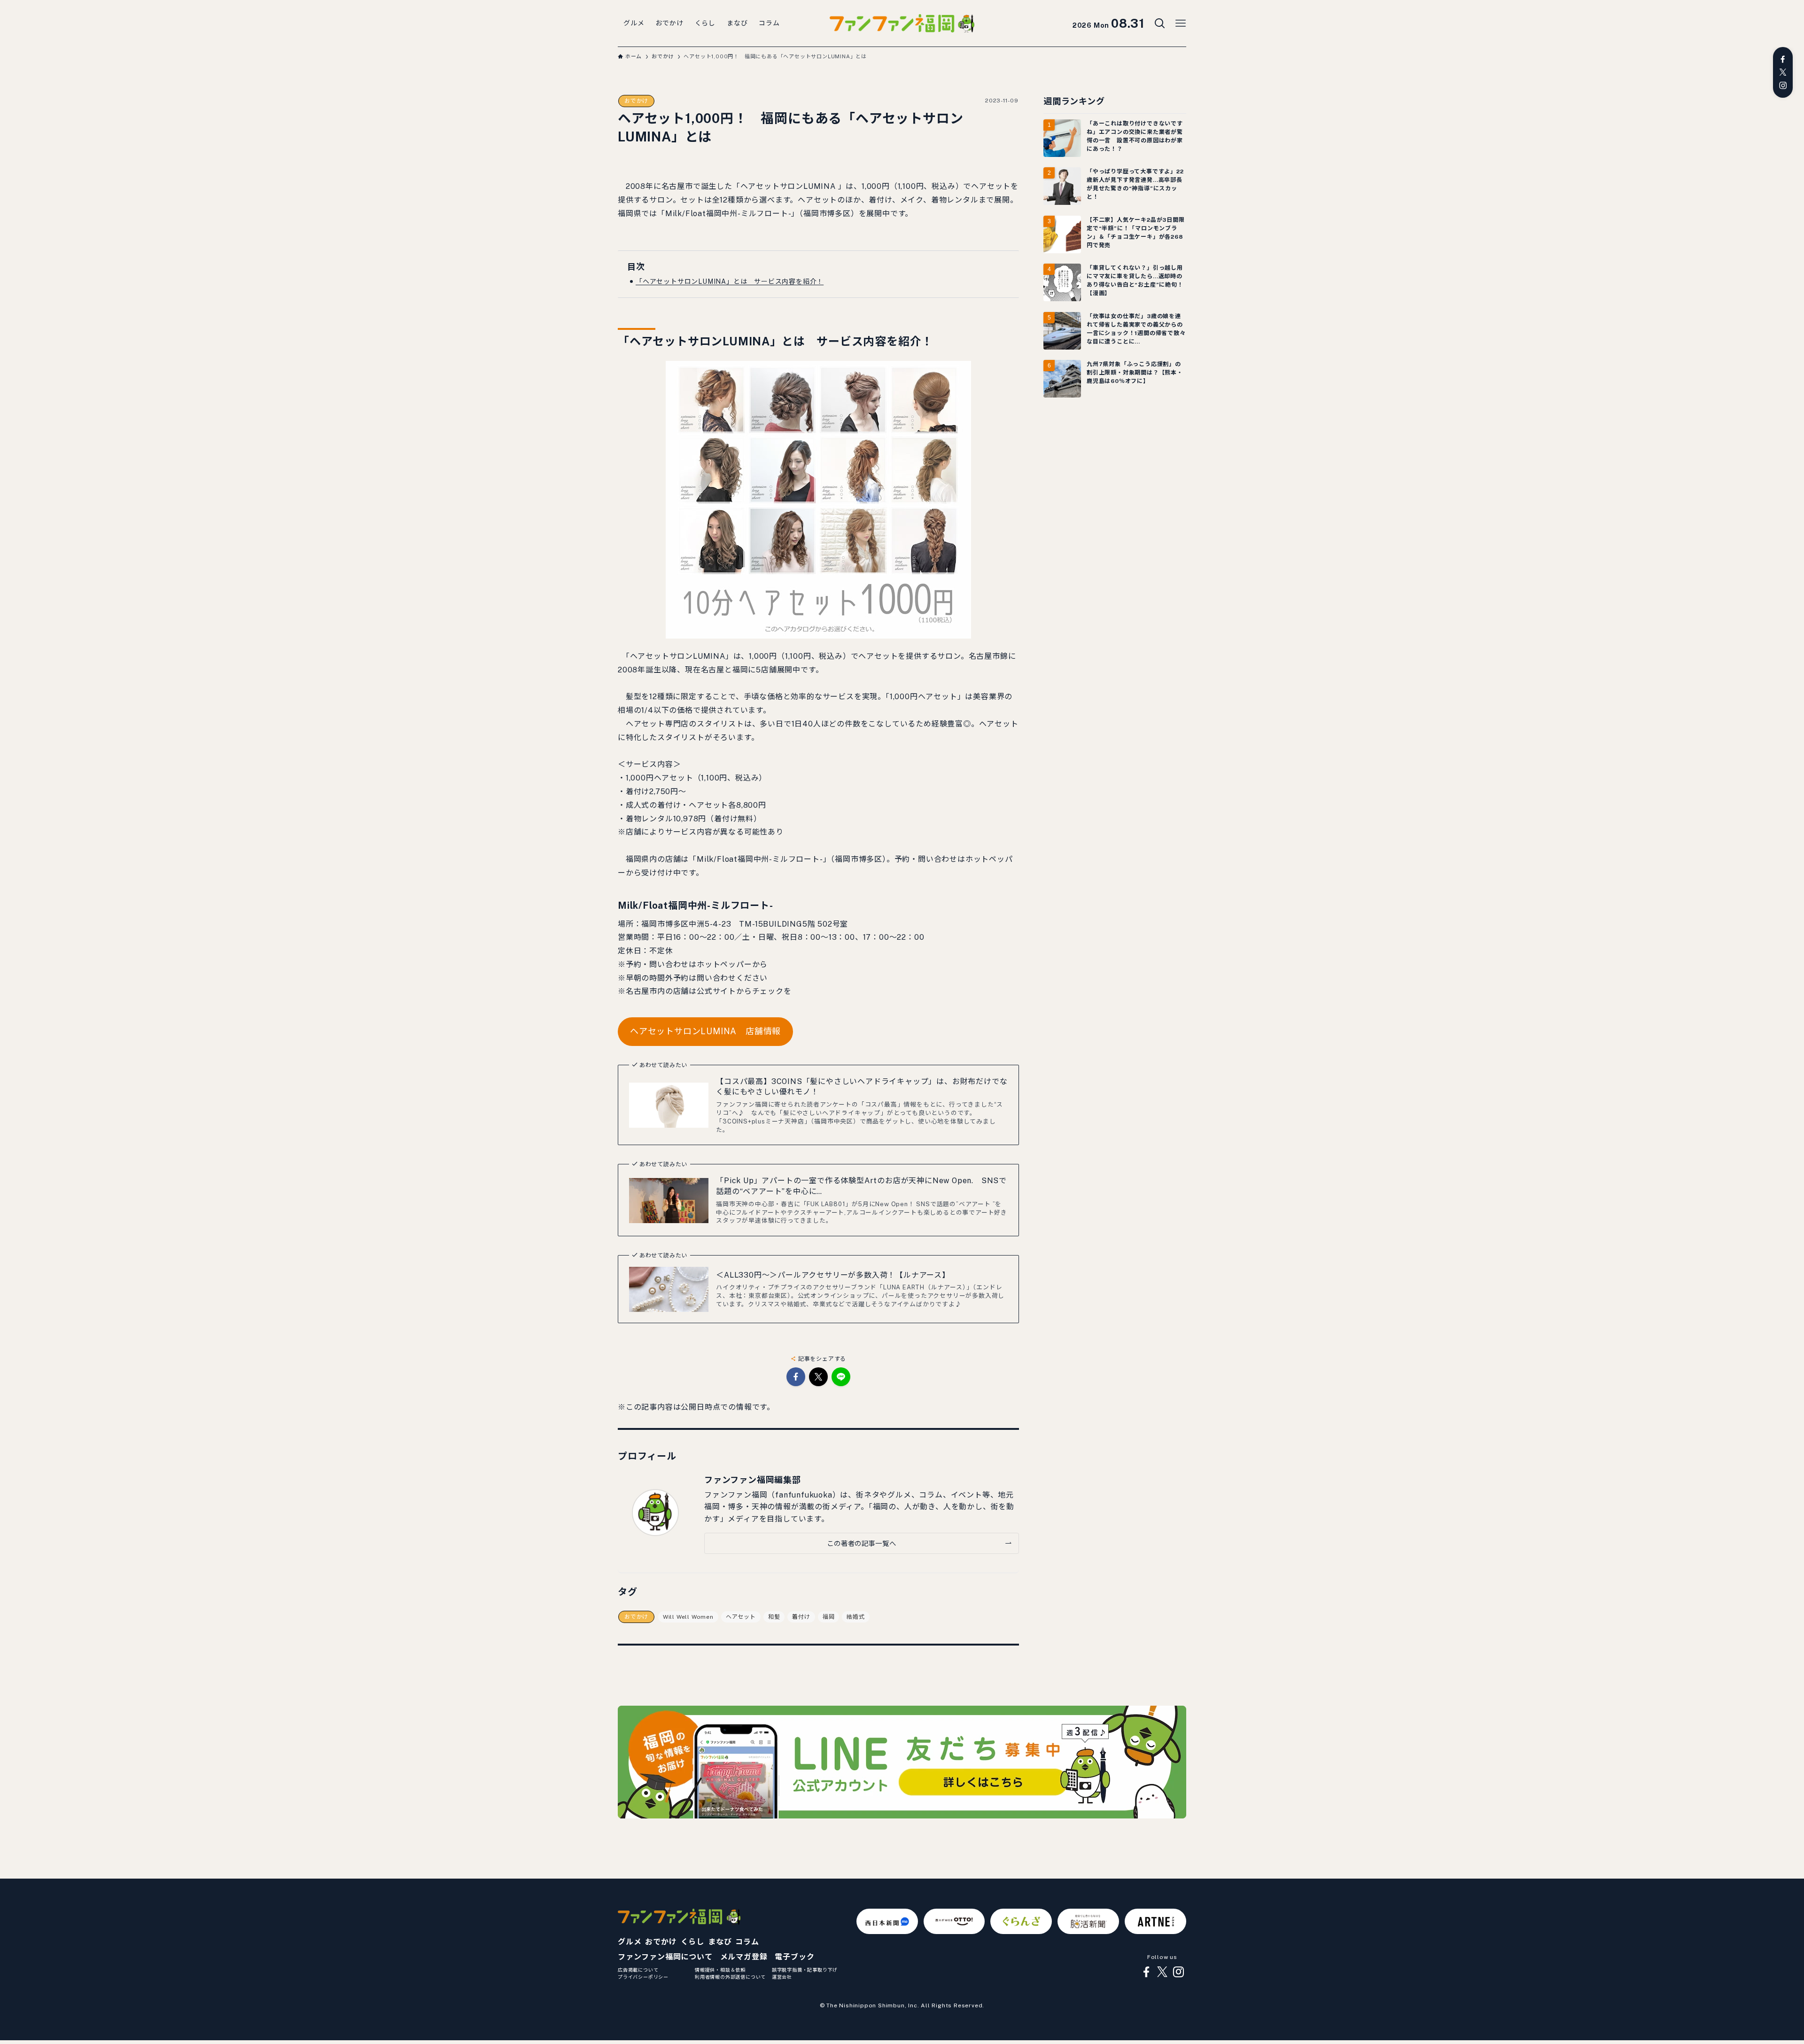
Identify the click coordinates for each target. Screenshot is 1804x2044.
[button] (796, 1377)
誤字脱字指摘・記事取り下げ (805, 1970)
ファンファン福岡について (665, 1957)
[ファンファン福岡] (902, 23)
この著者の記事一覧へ (861, 1543)
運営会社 (782, 1977)
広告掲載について (638, 1970)
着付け (801, 1617)
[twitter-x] (1783, 72)
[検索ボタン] (1160, 23)
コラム (747, 1942)
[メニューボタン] (1181, 23)
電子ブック (794, 1957)
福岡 (829, 1617)
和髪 (774, 1617)
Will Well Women (688, 1617)
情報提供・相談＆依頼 (720, 1970)
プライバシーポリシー (643, 1977)
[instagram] (1783, 86)
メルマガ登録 (744, 1957)
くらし (692, 1942)
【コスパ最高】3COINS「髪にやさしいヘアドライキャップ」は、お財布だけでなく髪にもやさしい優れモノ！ (862, 1087)
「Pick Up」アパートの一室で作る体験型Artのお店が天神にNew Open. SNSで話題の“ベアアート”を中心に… (861, 1186)
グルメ (630, 1942)
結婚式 (855, 1617)
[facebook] (1783, 59)
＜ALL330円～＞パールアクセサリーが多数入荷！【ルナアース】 (833, 1275)
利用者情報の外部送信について (730, 1977)
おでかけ (636, 101)
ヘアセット (741, 1617)
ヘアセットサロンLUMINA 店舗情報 (705, 1031)
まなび (720, 1942)
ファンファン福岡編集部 (753, 1480)
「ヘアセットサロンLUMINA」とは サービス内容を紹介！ (730, 281)
